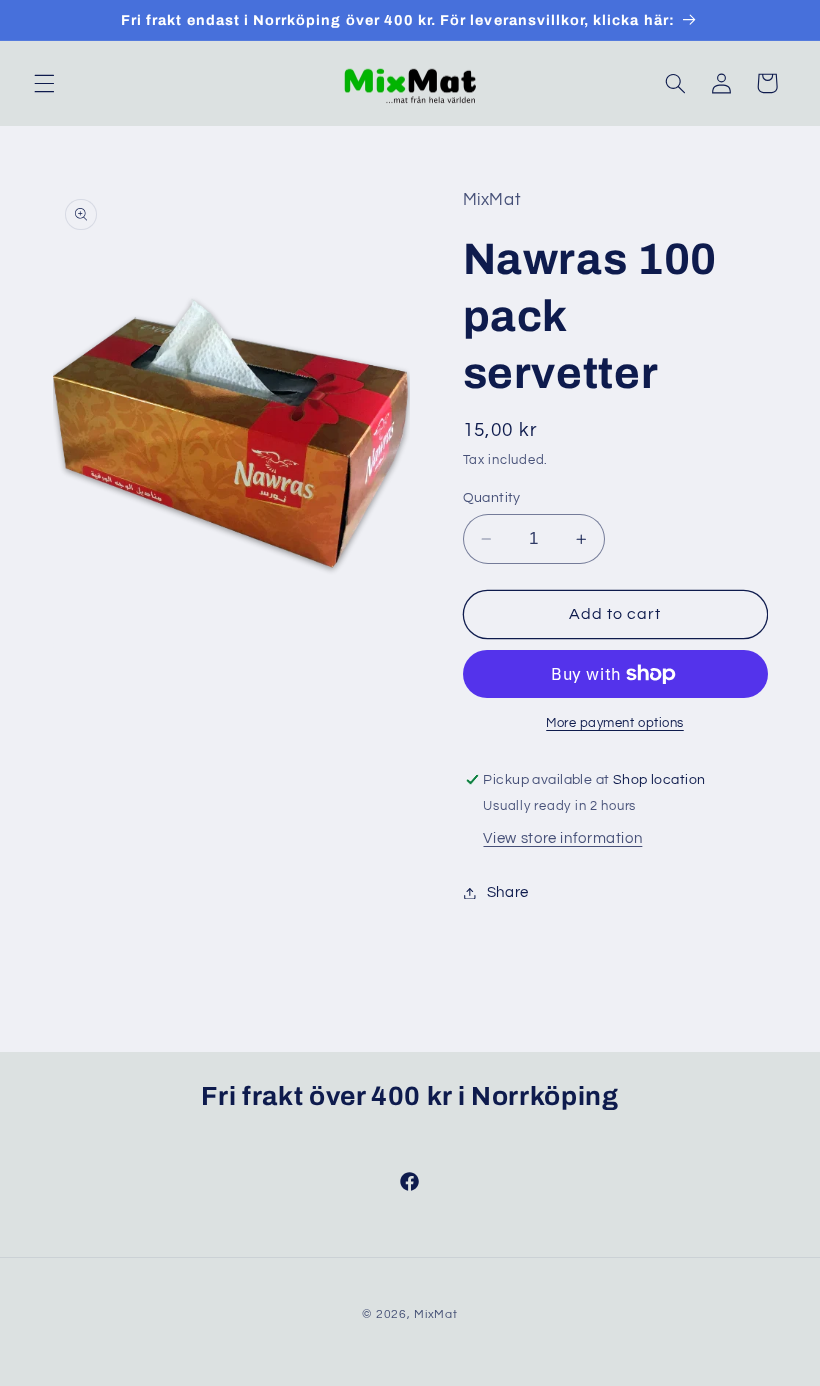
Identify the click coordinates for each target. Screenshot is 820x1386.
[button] (44, 83)
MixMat (435, 1314)
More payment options (615, 723)
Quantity (492, 498)
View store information (562, 838)
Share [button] (508, 892)
